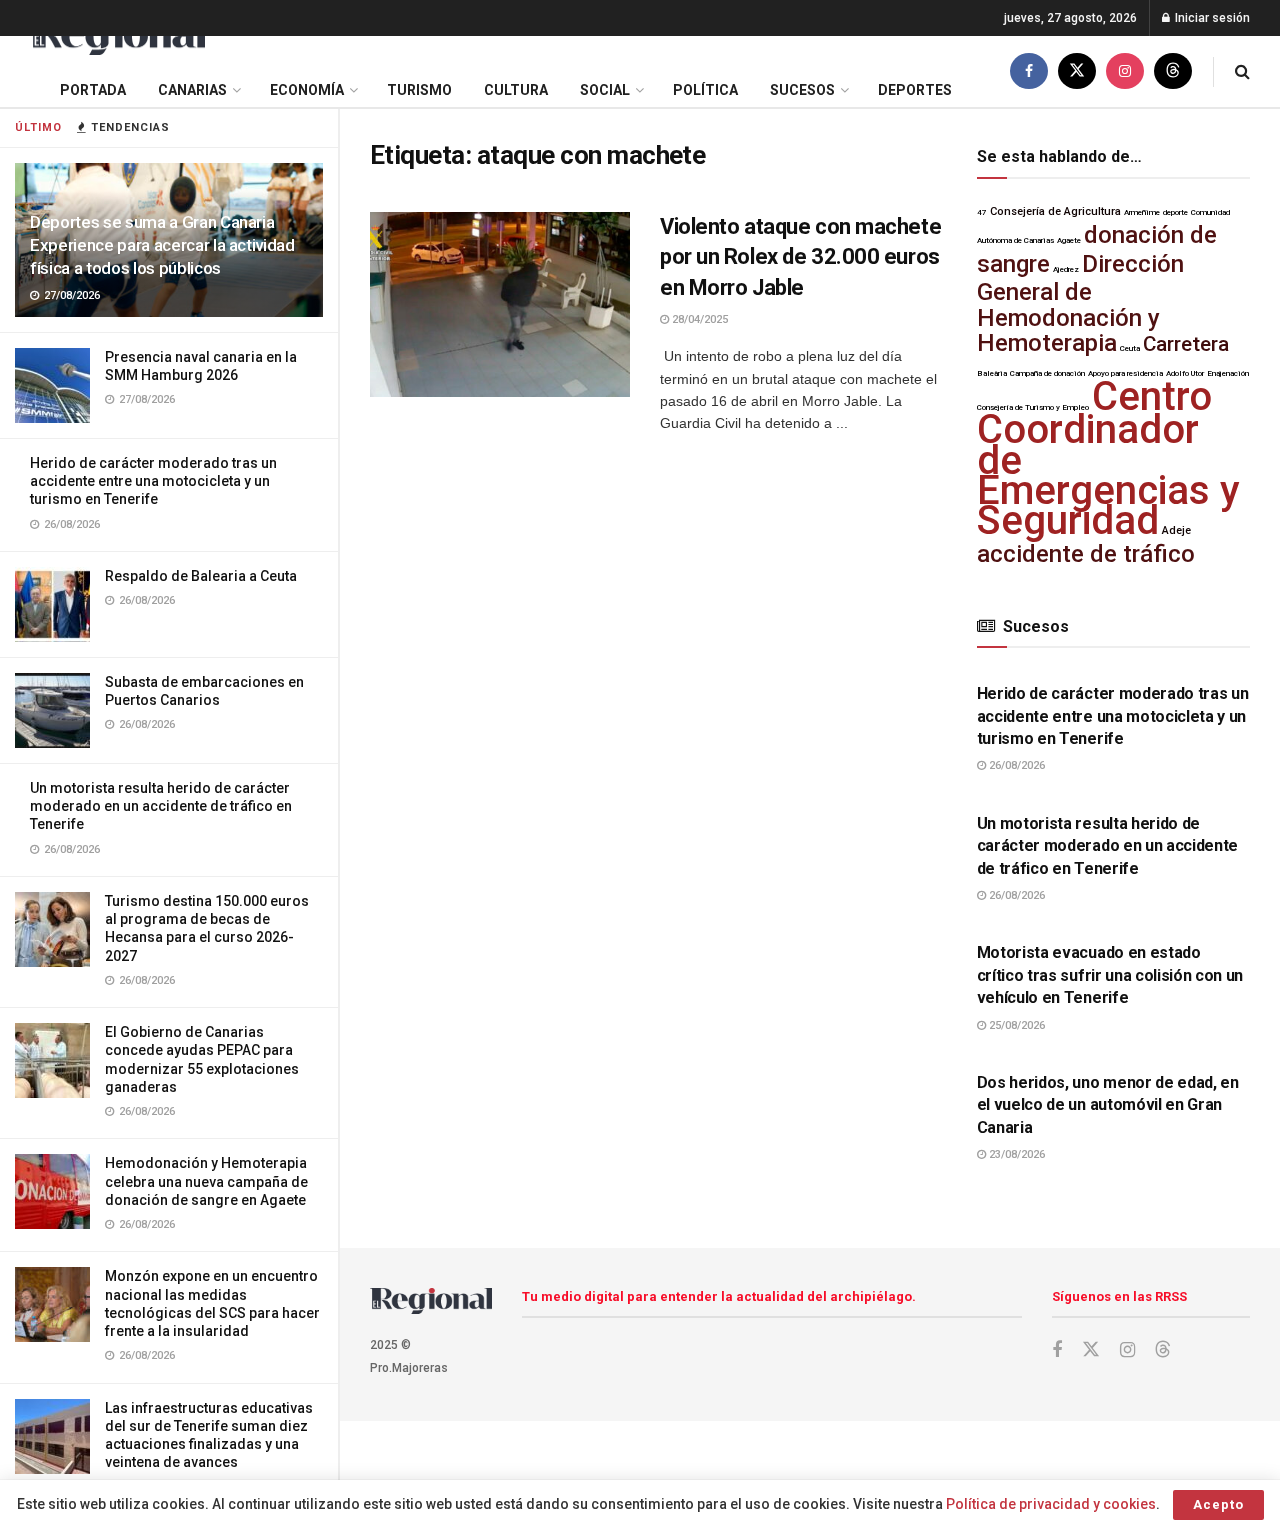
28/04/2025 (698, 319)
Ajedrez (1066, 269)
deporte (1175, 212)
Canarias (192, 90)
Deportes (915, 90)
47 (982, 212)
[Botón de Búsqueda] (1242, 71)
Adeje (1176, 530)
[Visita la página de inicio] (117, 36)
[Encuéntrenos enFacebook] (1029, 71)
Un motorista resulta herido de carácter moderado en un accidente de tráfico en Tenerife (161, 806)
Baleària (992, 373)
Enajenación (1228, 373)
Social (605, 90)
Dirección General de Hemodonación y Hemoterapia (1080, 303)
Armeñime (1142, 212)
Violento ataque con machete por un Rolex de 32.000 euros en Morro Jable (800, 257)
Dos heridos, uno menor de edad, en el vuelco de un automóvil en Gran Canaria (1108, 1105)
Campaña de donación (1047, 373)
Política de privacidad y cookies (1051, 1504)
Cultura (516, 90)
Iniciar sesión (1211, 18)
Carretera (1186, 344)
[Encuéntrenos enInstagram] (1125, 71)
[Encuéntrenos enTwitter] (1077, 71)
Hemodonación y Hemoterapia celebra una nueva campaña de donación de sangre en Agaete (206, 1181)
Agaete (1069, 240)
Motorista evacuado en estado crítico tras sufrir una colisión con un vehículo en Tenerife (1110, 975)
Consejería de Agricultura (1055, 211)
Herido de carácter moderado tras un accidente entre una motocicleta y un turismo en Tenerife (153, 481)
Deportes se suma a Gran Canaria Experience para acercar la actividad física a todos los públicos (162, 245)
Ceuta (1130, 348)
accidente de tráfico (1086, 554)
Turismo (419, 90)
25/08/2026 (1015, 1025)
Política (705, 90)
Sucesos (802, 90)
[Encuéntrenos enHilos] (1173, 71)
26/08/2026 (1015, 765)
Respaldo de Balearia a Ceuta (201, 576)
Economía (307, 90)
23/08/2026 (1015, 1154)
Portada (93, 90)
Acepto (1218, 1504)
